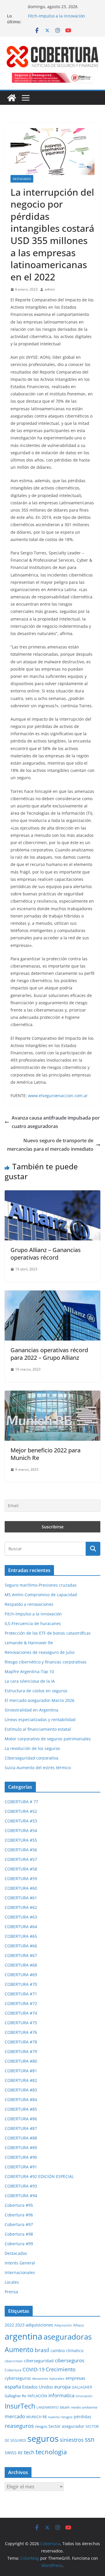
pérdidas (83, 2417)
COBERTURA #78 (21, 2042)
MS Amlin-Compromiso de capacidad (41, 1595)
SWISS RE (14, 2453)
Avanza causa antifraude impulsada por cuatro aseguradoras (56, 1122)
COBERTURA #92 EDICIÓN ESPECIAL (39, 2176)
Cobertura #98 (19, 2234)
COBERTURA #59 (21, 1878)
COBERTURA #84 (21, 2099)
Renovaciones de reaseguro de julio (40, 1652)
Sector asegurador (66, 2426)
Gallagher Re (15, 2396)
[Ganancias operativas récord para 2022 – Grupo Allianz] (52, 1295)
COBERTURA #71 (21, 1994)
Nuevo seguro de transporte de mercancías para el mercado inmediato (50, 1145)
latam (65, 2407)
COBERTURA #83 (21, 2090)
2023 (20, 2325)
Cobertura (13, 2370)
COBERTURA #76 (21, 2032)
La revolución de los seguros (32, 1748)
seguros (43, 2438)
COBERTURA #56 (21, 1850)
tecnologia (51, 2452)
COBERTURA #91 (21, 2167)
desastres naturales (48, 2378)
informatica (61, 2395)
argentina (23, 2336)
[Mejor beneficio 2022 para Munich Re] (52, 1395)
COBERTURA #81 (21, 2071)
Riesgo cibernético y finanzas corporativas (46, 1662)
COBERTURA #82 (21, 2080)
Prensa (11, 2292)
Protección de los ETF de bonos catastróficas (48, 1633)
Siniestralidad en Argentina (32, 1710)
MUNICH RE (37, 2417)
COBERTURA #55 (21, 1840)
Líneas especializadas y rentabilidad (40, 1720)
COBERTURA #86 (21, 2119)
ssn (90, 2439)
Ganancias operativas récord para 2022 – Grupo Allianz (49, 1354)
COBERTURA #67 (21, 1955)
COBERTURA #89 (21, 2148)
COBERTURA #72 (21, 2003)
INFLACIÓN (37, 2396)
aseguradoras (68, 2337)
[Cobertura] (12, 98)
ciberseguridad (39, 2361)
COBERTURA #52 (21, 1811)
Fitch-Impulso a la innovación (57, 16)
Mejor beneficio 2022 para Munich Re (45, 1454)
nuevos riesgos (60, 2417)
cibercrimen (14, 2361)
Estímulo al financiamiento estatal (38, 1729)
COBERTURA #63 (21, 1917)
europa (62, 2386)
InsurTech (20, 2406)
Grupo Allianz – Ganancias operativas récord (46, 1254)
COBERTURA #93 (21, 2186)
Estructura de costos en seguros (36, 1691)
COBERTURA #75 (21, 2023)
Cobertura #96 (19, 2215)
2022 (9, 2325)
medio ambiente (84, 2407)
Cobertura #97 (19, 2224)
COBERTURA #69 (21, 1975)
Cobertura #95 (19, 2205)
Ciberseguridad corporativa (32, 1758)
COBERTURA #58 (21, 1869)
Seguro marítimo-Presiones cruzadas (41, 1585)
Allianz (79, 2325)
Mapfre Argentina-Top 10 (29, 1671)
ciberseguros (70, 2360)
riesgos (41, 2426)
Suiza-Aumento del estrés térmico (38, 1768)
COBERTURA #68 (21, 1965)
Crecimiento (61, 2369)
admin (50, 289)
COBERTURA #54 (21, 1830)
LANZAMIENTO (48, 2407)
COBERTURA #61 (21, 1898)
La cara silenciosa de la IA (30, 1681)
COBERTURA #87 (21, 2128)
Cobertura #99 (19, 2244)
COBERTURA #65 (21, 1936)
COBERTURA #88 (21, 2138)
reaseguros (19, 2426)
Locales (12, 2282)
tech (29, 2452)
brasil (42, 2350)
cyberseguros (18, 2378)
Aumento (19, 2350)
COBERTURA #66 (21, 1946)
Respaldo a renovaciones (29, 1604)
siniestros (72, 2440)
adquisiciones (39, 2325)
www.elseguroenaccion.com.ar (58, 1096)
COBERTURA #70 (21, 1984)
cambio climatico (67, 2351)
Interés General (20, 2263)
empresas (75, 2378)
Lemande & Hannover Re (29, 1643)
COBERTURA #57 (21, 1859)
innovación (84, 2396)
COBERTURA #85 (21, 2109)
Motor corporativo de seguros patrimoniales (48, 1739)
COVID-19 (34, 2369)
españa (13, 2387)
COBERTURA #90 (21, 2157)
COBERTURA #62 (21, 1907)
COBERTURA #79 (21, 2051)
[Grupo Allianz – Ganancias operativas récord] (52, 1194)
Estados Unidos (38, 2387)
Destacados (22, 179)
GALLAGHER (82, 2387)
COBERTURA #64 (21, 1927)
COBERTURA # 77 (21, 1802)
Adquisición (63, 2325)
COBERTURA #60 (21, 1888)
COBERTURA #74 (21, 2013)
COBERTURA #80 (21, 2061)
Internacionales (20, 2272)
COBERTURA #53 (21, 1821)
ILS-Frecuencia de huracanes (33, 1623)
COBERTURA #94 (21, 2196)
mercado (15, 2416)
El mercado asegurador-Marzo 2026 (40, 1700)
